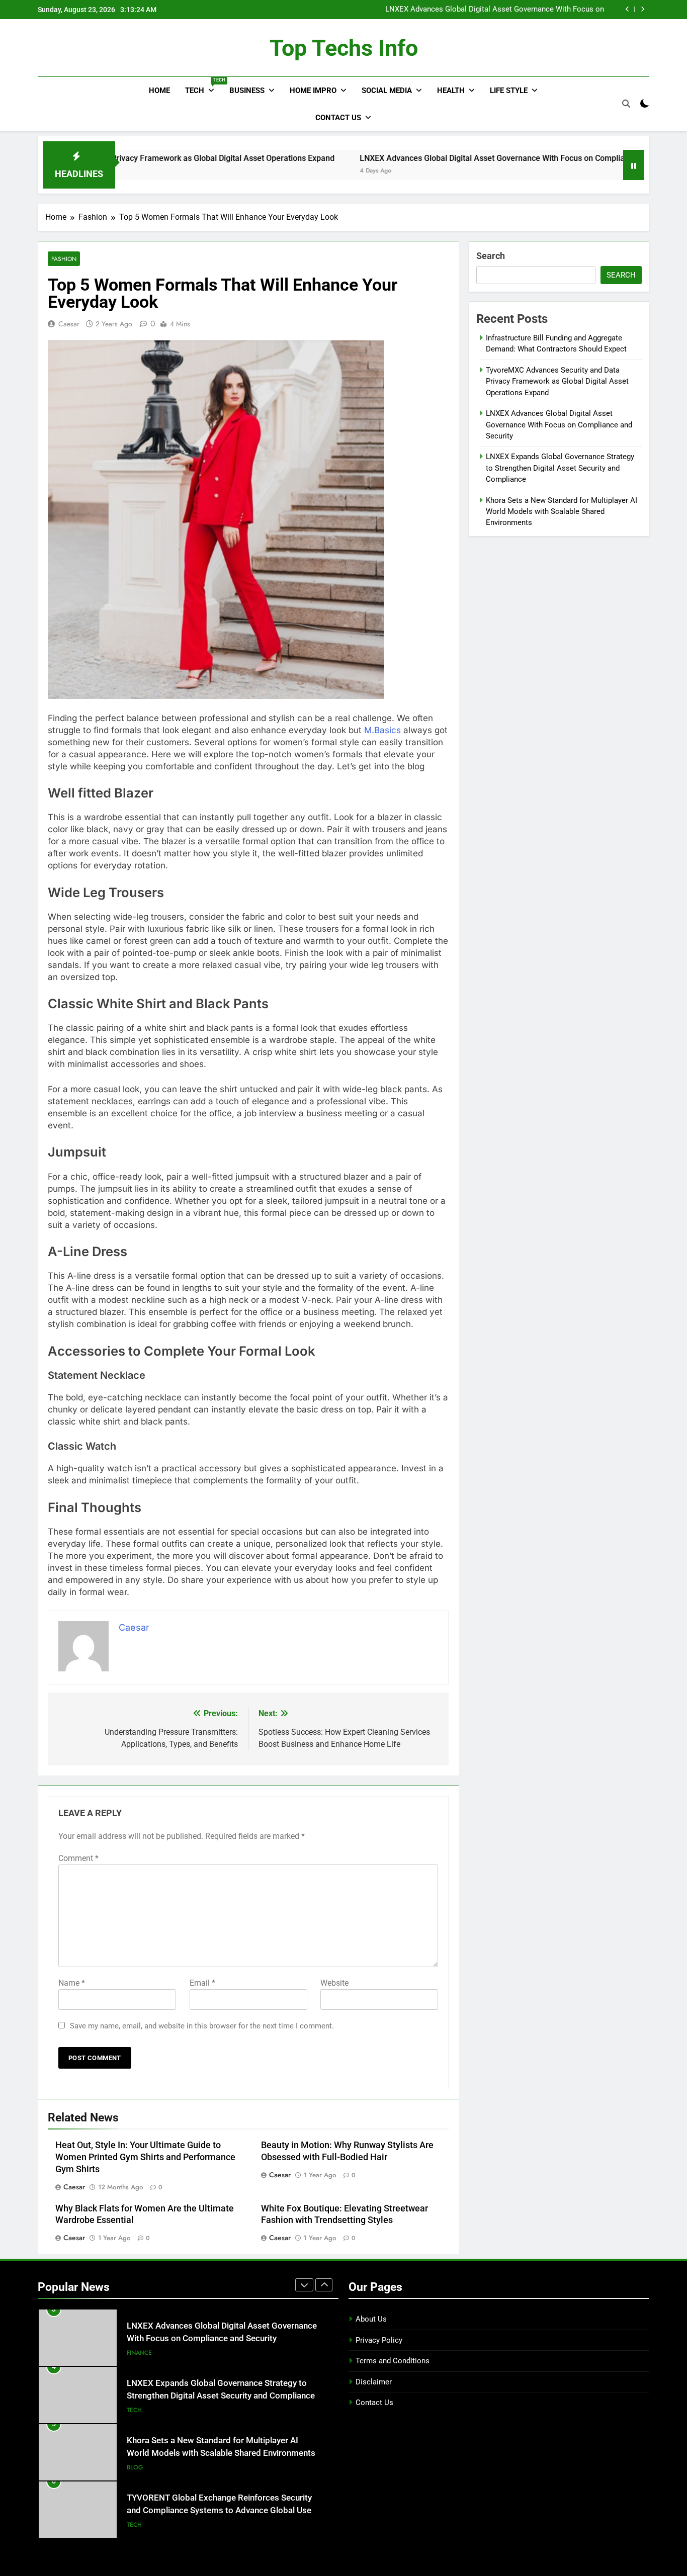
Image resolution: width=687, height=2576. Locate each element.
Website (334, 1983)
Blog (135, 2467)
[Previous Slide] (627, 9)
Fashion (64, 259)
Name (72, 1983)
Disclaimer (374, 2382)
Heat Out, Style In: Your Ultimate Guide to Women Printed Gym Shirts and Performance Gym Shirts (145, 2157)
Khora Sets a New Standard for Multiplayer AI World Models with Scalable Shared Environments (562, 512)
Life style (509, 91)
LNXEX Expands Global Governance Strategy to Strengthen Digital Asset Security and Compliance (560, 468)
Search (491, 256)
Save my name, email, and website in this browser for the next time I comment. (202, 2026)
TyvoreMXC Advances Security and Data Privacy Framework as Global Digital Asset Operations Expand (557, 381)
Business (247, 91)
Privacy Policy (379, 2340)
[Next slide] (642, 9)
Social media (387, 91)
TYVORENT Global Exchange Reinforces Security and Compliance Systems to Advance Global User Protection (221, 2510)
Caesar (69, 324)
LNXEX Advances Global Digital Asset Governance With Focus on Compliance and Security (495, 10)
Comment (78, 1858)
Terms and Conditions (393, 2361)
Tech (203, 86)
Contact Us (338, 118)
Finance (139, 2353)
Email (202, 1983)
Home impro (313, 91)
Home (159, 91)
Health (451, 91)
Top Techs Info (344, 48)
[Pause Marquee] (634, 165)
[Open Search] (626, 104)
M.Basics (382, 730)
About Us (371, 2319)
